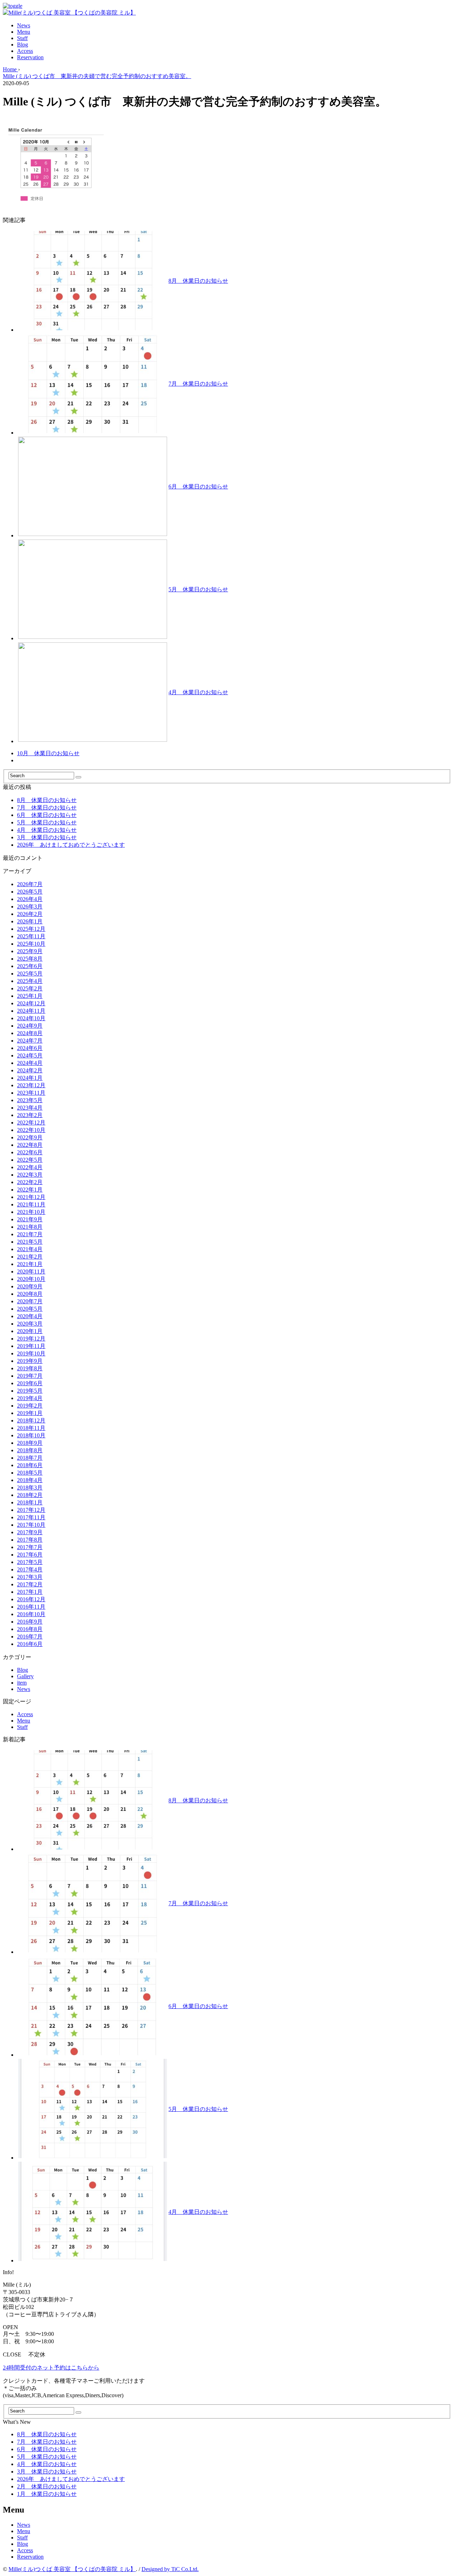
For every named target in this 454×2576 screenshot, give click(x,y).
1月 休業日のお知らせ (47, 2494)
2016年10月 (31, 1614)
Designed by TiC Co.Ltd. (170, 2569)
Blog (23, 45)
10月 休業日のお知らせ (48, 753)
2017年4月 (30, 1569)
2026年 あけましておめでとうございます (71, 845)
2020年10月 (31, 1279)
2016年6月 (30, 1644)
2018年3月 (30, 1488)
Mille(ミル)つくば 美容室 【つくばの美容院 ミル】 (72, 2569)
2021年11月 (31, 1204)
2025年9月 (30, 951)
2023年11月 (31, 1093)
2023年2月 (30, 1115)
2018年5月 (30, 1473)
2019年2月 (30, 1406)
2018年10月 (31, 1435)
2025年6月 (30, 966)
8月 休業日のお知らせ (198, 281)
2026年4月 (30, 899)
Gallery (25, 1676)
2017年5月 (30, 1562)
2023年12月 (31, 1085)
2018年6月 (30, 1465)
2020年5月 (30, 1309)
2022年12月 (31, 1123)
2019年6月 (30, 1383)
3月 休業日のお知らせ (47, 837)
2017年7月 (30, 1547)
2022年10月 (31, 1130)
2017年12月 (31, 1510)
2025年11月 (31, 936)
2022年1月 (30, 1190)
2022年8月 (30, 1145)
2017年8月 (30, 1540)
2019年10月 (31, 1353)
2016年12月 (31, 1599)
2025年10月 (31, 944)
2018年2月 (30, 1495)
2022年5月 (30, 1160)
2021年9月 (30, 1219)
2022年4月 (30, 1167)
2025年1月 (30, 996)
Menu (24, 32)
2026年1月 (30, 921)
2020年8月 (30, 1294)
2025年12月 (31, 929)
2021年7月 (30, 1234)
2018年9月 (30, 1443)
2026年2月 (30, 914)
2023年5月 (30, 1100)
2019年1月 (30, 1413)
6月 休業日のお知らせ (198, 487)
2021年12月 (31, 1197)
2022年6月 (30, 1152)
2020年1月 (30, 1331)
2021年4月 (30, 1249)
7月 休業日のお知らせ (198, 384)
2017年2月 (30, 1584)
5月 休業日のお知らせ (198, 589)
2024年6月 (30, 1048)
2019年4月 (30, 1398)
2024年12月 (31, 1003)
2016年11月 (31, 1607)
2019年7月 (30, 1376)
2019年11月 (31, 1346)
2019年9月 (30, 1361)
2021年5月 (30, 1242)
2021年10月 (31, 1212)
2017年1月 (30, 1592)
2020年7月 (30, 1301)
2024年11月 (31, 1011)
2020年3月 (30, 1324)
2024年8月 (30, 1033)
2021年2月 (30, 1257)
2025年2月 (30, 988)
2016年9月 (30, 1622)
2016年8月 (30, 1629)
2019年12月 (31, 1339)
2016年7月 (30, 1637)
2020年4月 (30, 1316)
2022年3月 (30, 1175)
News (24, 25)
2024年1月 (30, 1078)
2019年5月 (30, 1391)
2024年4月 (30, 1063)
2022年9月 (30, 1137)
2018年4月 (30, 1480)
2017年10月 (31, 1525)
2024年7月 (30, 1041)
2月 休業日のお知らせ (47, 2486)
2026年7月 (30, 884)
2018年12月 (31, 1420)
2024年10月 (31, 1018)
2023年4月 (30, 1108)
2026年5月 (30, 892)
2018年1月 (30, 1502)
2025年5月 (30, 974)
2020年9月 (30, 1286)
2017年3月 (30, 1577)
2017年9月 (30, 1532)
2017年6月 (30, 1555)
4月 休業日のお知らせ (198, 692)
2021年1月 (30, 1264)
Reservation (30, 57)
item (22, 1683)
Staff (22, 38)
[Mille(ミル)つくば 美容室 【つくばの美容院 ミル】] (69, 13)
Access (25, 51)
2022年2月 (30, 1182)
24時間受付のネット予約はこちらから (51, 2368)
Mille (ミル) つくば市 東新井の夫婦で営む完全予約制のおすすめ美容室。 (97, 76)
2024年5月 (30, 1055)
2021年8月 (30, 1227)
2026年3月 (30, 906)
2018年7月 (30, 1458)
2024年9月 (30, 1026)
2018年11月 (31, 1428)
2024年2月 (30, 1070)
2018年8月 (30, 1450)
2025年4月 (30, 981)
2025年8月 (30, 959)
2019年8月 (30, 1368)
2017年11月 (31, 1517)
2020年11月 (31, 1272)
